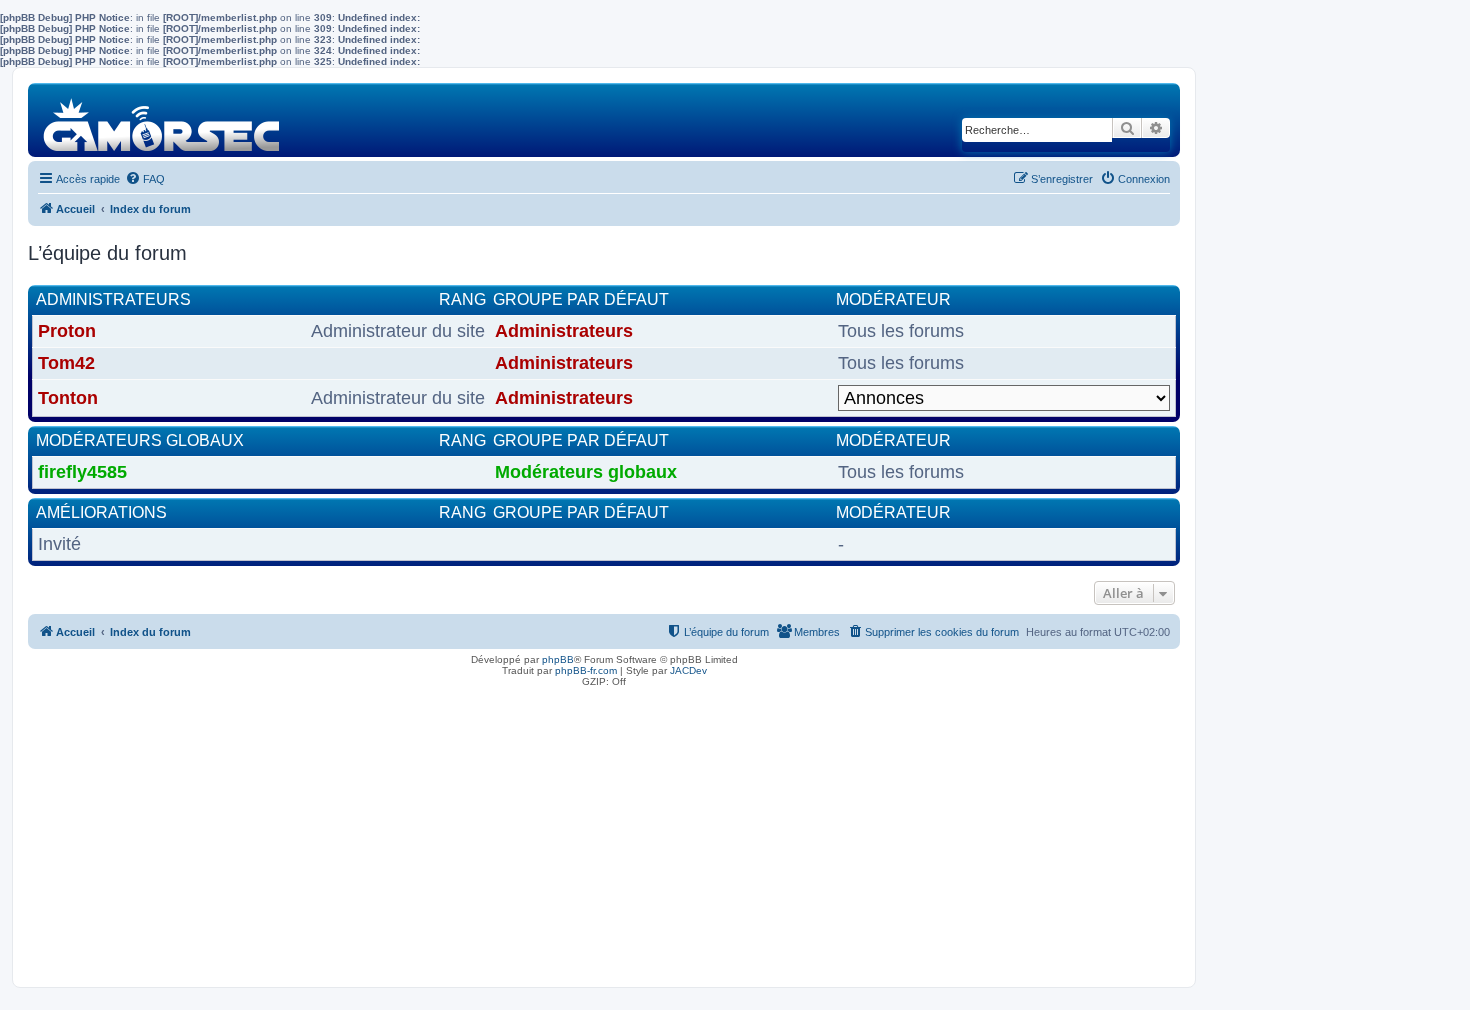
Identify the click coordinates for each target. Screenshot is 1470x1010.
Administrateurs (113, 299)
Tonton (68, 398)
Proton (67, 331)
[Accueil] (162, 119)
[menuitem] (145, 179)
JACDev (688, 670)
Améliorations (101, 512)
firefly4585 (82, 472)
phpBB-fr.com (586, 670)
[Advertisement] (604, 832)
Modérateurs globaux (140, 440)
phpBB (558, 659)
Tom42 (66, 363)
